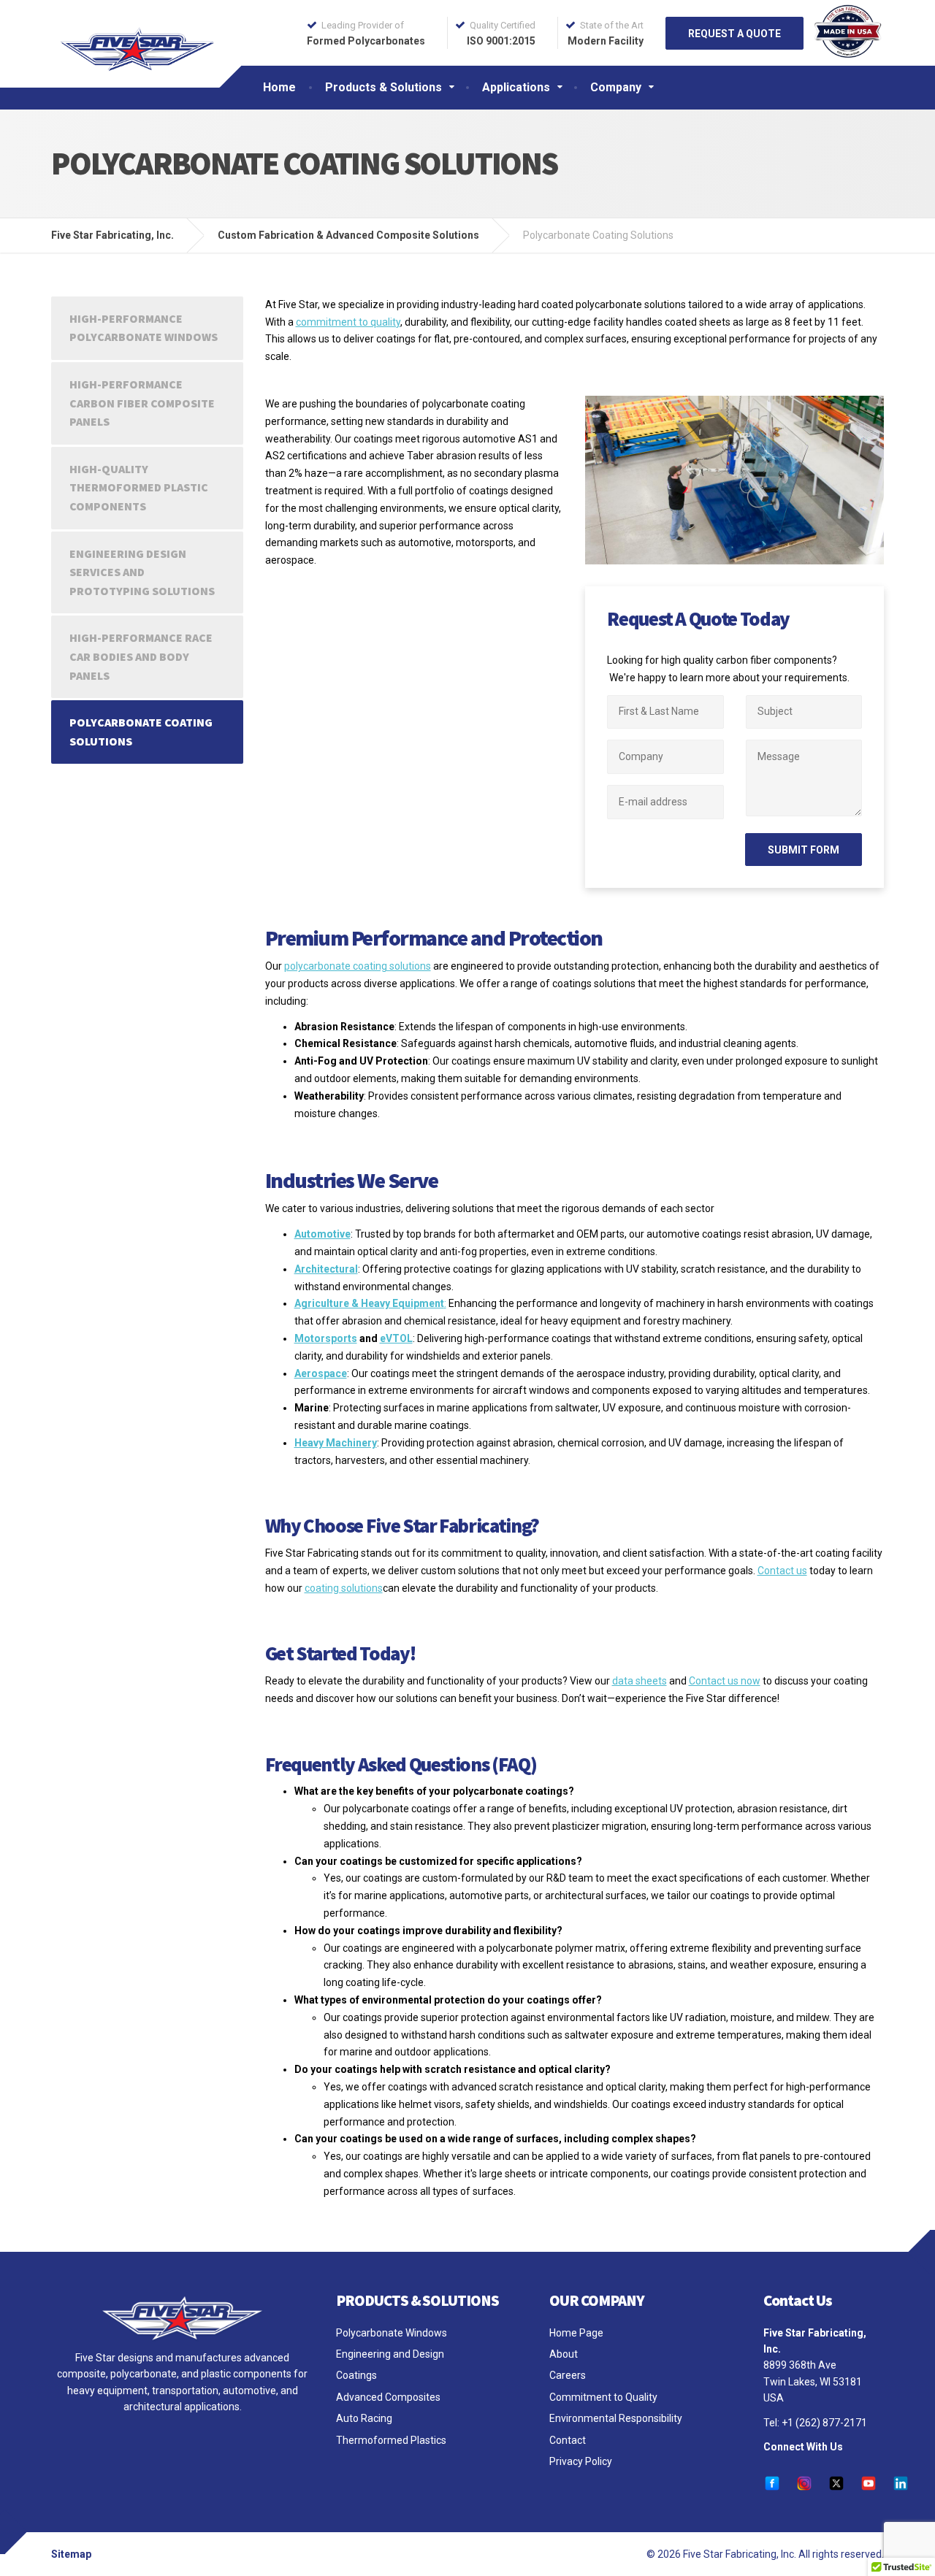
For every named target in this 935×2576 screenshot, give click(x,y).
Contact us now (725, 1681)
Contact (568, 2440)
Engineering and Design (390, 2354)
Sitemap (71, 2554)
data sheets (640, 1681)
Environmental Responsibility (616, 2418)
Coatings (356, 2375)
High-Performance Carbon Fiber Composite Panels (142, 403)
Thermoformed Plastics (391, 2440)
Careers (568, 2375)
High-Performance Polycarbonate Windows (144, 328)
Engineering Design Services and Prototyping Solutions (142, 572)
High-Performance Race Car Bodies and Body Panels (141, 656)
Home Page (576, 2333)
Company (616, 87)
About (564, 2354)
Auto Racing (364, 2418)
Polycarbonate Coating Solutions (141, 732)
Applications (516, 87)
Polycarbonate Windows (392, 2333)
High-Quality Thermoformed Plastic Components (139, 487)
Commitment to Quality (603, 2397)
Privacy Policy (581, 2461)
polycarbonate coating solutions (358, 966)
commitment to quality (348, 322)
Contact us (782, 1571)
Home (279, 87)
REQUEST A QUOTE (734, 34)
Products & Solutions (383, 87)
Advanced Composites (388, 2397)
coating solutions (344, 1588)
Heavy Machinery (336, 1443)
